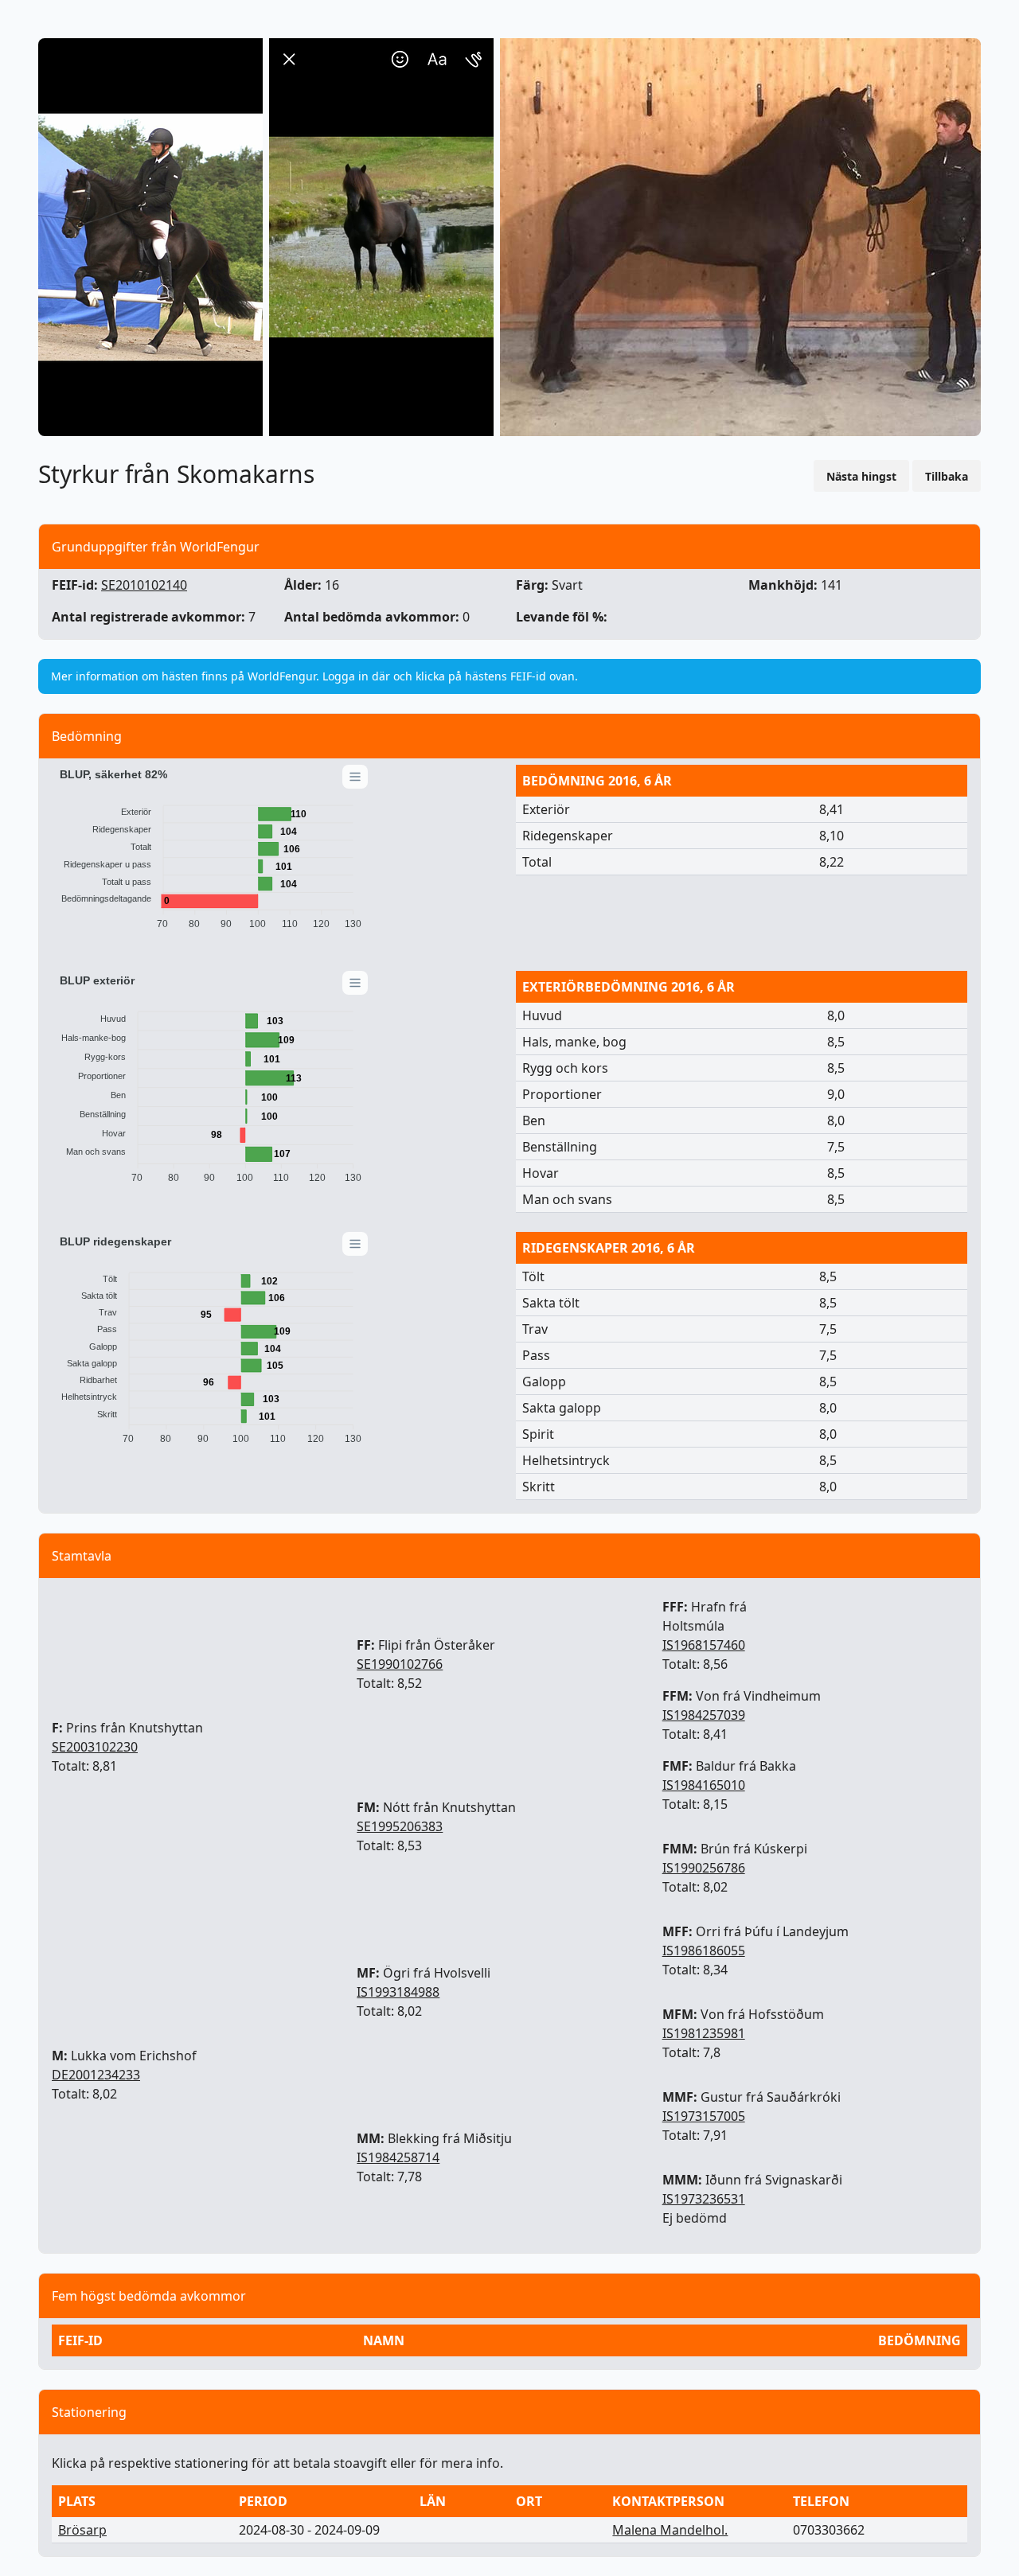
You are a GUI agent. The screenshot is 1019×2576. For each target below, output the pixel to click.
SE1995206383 (400, 1826)
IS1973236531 (704, 2199)
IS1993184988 (398, 1992)
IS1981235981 (704, 2033)
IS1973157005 (704, 2116)
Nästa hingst (861, 476)
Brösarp (82, 2530)
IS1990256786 (704, 1868)
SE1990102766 (400, 1664)
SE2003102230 (95, 1747)
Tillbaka (947, 476)
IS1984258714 (398, 2157)
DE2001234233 (96, 2075)
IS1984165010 (704, 1785)
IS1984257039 (704, 1715)
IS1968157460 (704, 1645)
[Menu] (355, 777)
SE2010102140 (144, 585)
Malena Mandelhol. (670, 2530)
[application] (211, 852)
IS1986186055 (704, 1951)
